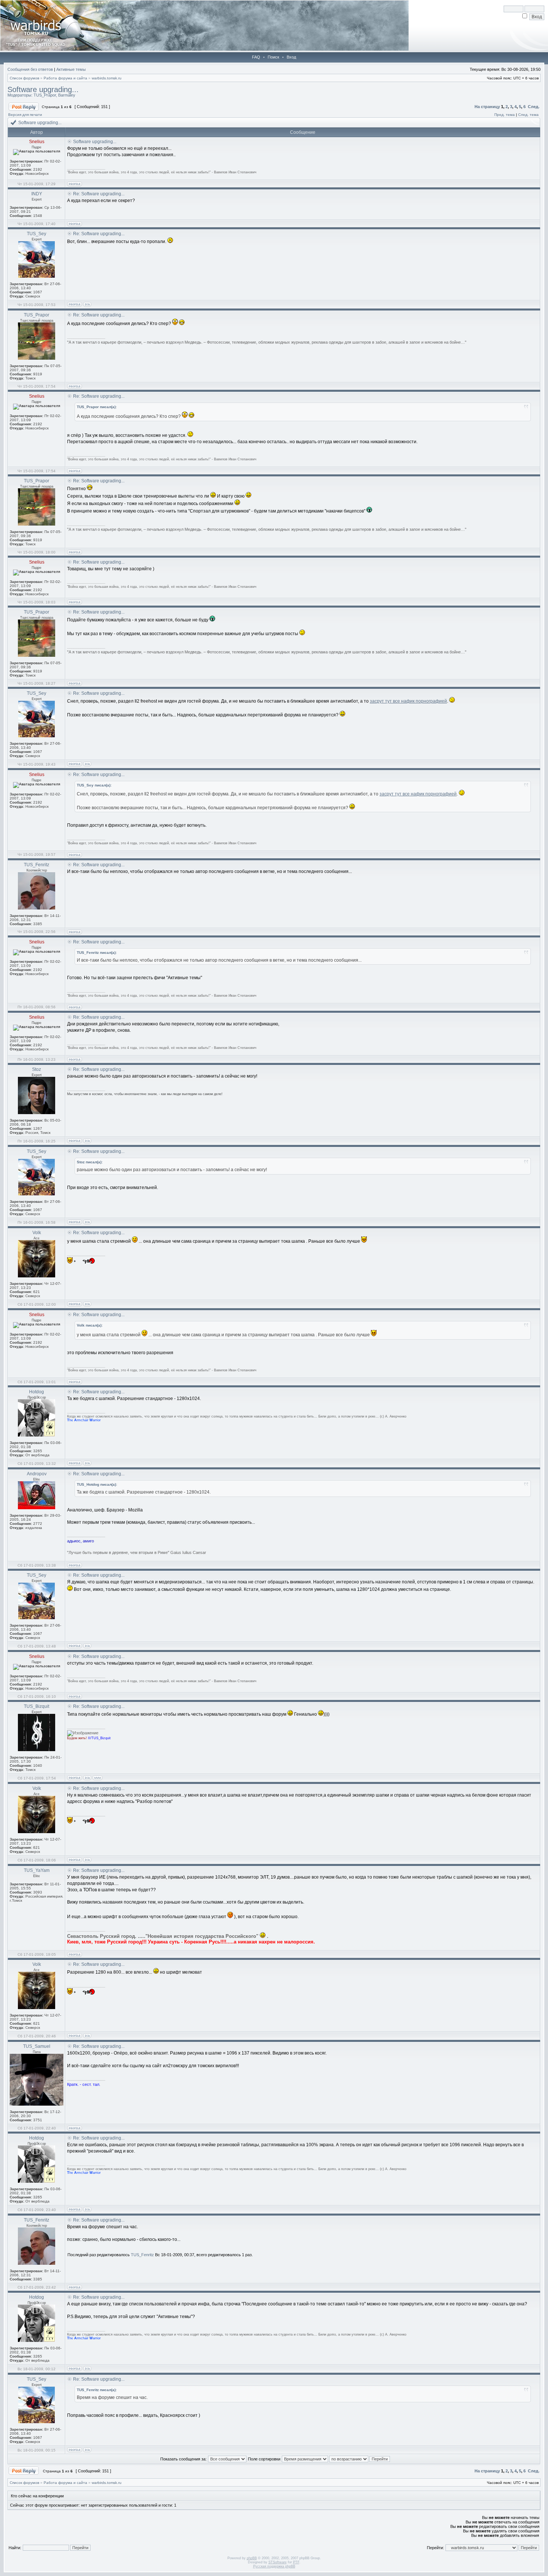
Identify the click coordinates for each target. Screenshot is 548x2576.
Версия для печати (25, 115)
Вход (291, 57)
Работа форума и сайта (65, 78)
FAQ (256, 57)
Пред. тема (505, 115)
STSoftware (278, 2562)
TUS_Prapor (45, 95)
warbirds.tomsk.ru (107, 78)
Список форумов (24, 78)
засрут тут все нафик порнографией (408, 701)
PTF (296, 2562)
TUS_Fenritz (142, 2255)
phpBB (252, 2558)
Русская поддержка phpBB (274, 2566)
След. (534, 107)
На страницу (487, 107)
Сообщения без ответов (30, 69)
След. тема (528, 115)
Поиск (273, 57)
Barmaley (67, 95)
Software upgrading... (43, 89)
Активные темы (71, 69)
